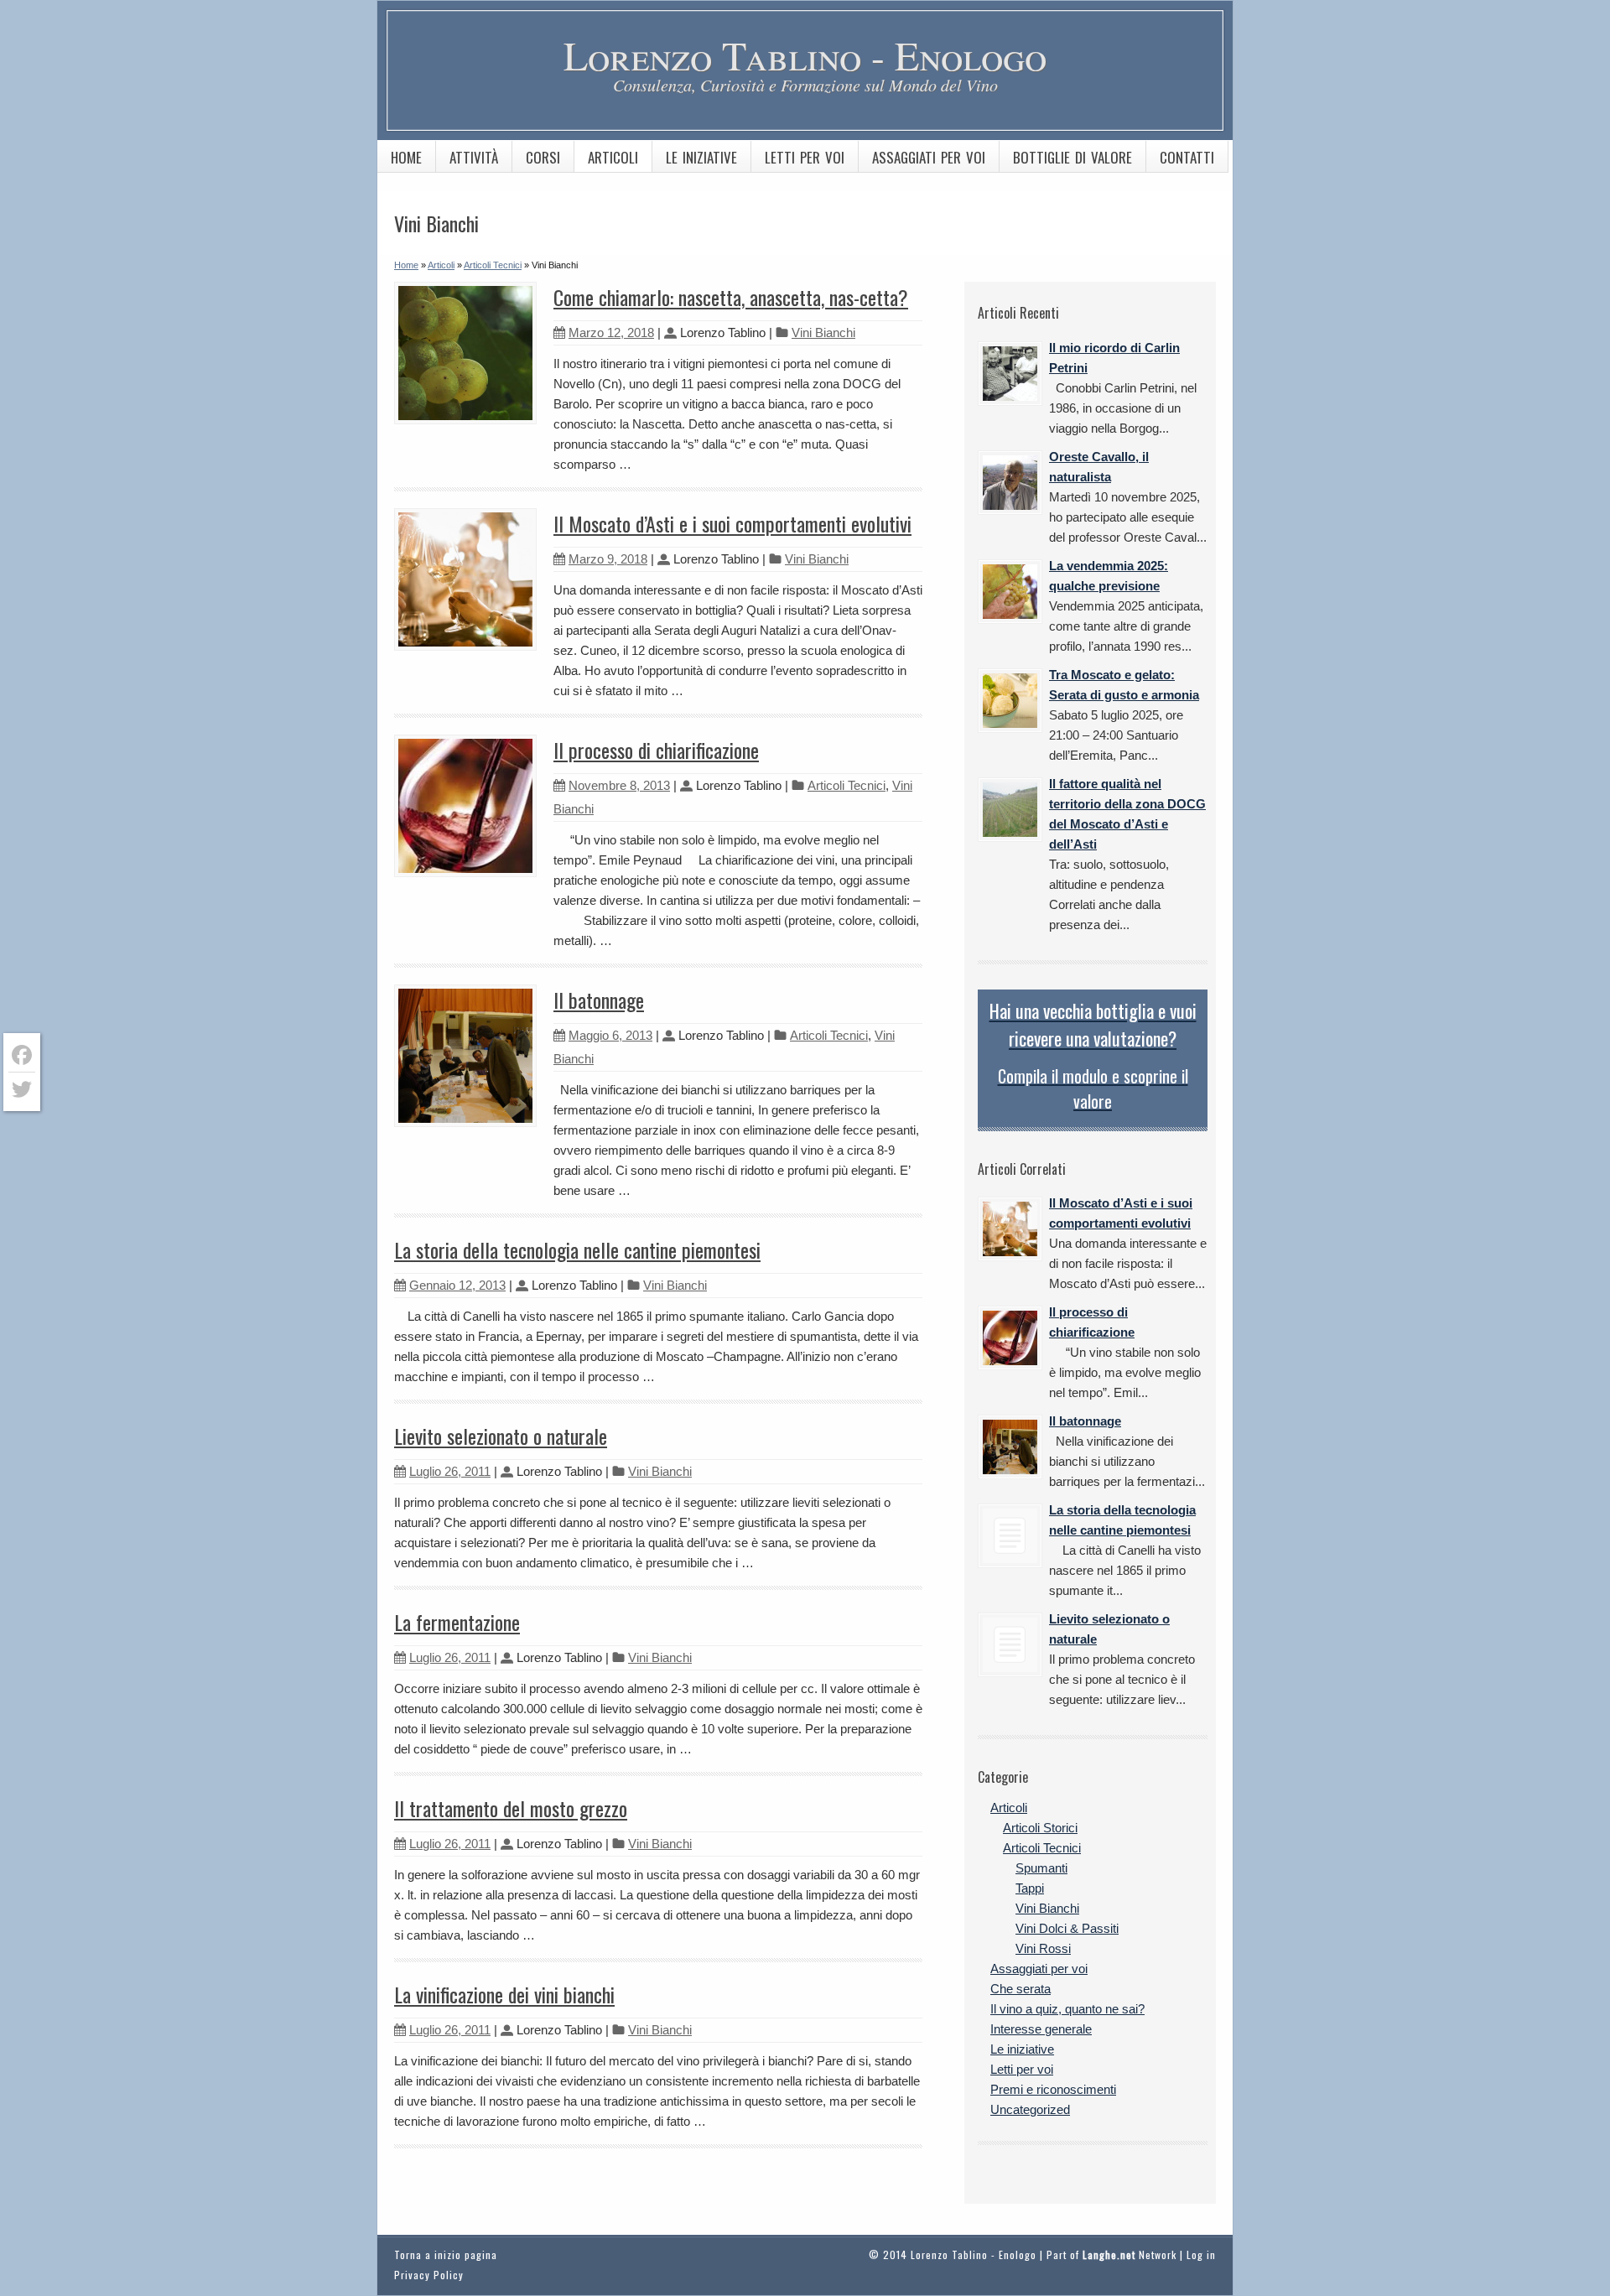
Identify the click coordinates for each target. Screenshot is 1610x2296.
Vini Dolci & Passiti (1067, 1928)
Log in (1201, 2254)
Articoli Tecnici (847, 785)
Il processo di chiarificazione (656, 750)
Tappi (1030, 1888)
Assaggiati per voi (929, 157)
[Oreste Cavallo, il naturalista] (1010, 483)
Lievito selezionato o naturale (501, 1436)
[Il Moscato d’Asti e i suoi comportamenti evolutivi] (1010, 1229)
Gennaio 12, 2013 (457, 1285)
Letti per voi (805, 157)
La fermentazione (457, 1622)
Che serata (1021, 1989)
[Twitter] (22, 1089)
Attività (474, 157)
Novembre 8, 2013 (619, 785)
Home (406, 157)
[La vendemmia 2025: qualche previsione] (1010, 592)
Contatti (1187, 157)
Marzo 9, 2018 (608, 559)
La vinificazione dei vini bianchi (504, 1994)
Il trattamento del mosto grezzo (511, 1808)
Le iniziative (701, 157)
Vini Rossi (1043, 1948)
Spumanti (1041, 1868)
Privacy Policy (429, 2275)
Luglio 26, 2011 (450, 1471)
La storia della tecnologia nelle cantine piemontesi (577, 1249)
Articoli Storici (1040, 1828)
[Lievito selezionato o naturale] (1010, 1645)
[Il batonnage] (1010, 1447)
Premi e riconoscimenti (1053, 2089)
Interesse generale (1041, 2029)
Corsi (543, 157)
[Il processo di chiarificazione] (1010, 1338)
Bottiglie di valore (1072, 157)
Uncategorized (1030, 2109)
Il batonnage (599, 1000)
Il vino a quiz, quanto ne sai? (1067, 2009)
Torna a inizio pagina (446, 2254)
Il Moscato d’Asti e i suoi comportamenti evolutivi (732, 523)
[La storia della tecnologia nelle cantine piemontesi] (1010, 1536)
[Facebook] (22, 1055)
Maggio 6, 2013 (610, 1035)
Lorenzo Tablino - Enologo (805, 55)
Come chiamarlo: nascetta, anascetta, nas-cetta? (731, 297)
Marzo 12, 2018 (611, 332)
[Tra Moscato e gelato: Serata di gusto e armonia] (1010, 701)
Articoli (613, 157)
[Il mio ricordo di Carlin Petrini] (1010, 374)
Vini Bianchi (823, 332)
